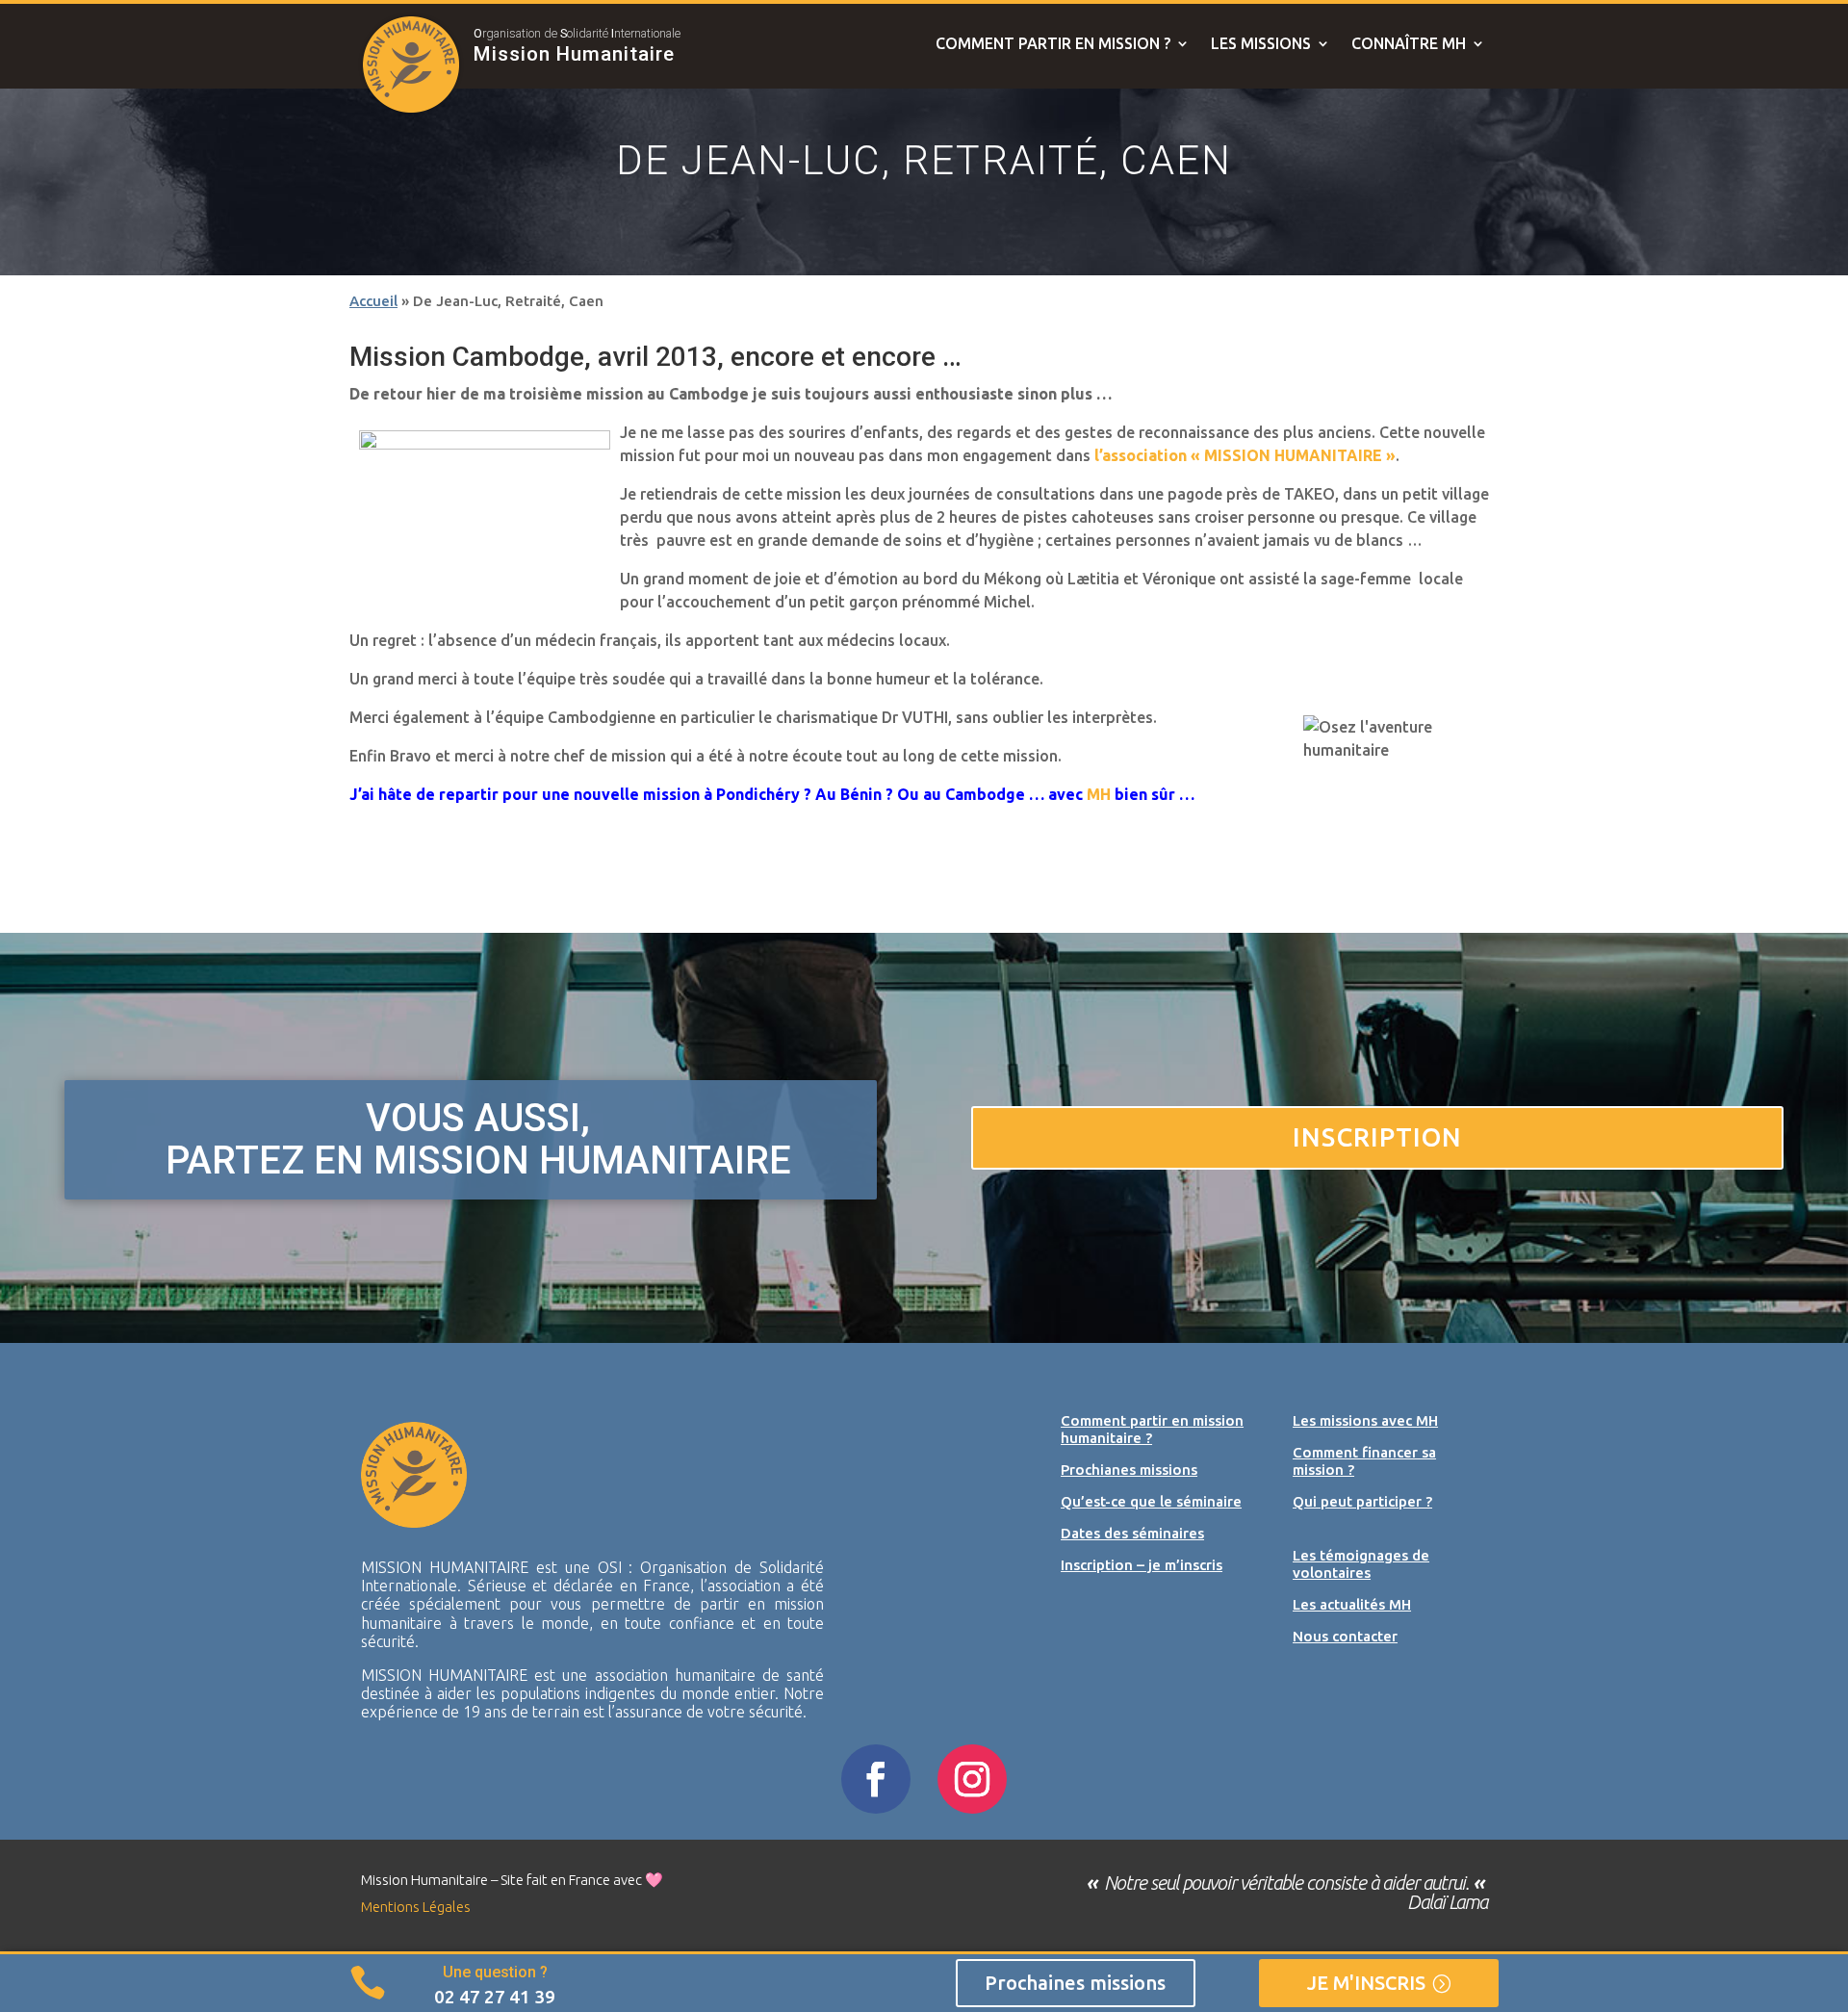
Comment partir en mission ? (1053, 44)
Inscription (1377, 1137)
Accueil (373, 301)
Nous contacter (1345, 1636)
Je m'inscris (1366, 1983)
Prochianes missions (1129, 1470)
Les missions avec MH (1365, 1420)
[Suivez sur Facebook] (876, 1779)
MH (1099, 794)
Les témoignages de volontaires (1361, 1564)
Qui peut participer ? (1362, 1501)
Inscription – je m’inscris (1142, 1565)
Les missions (1261, 44)
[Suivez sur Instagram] (972, 1779)
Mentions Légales (416, 1907)
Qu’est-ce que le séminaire (1151, 1501)
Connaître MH (1409, 44)
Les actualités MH (1352, 1604)
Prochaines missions (1075, 1983)
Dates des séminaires (1132, 1533)
